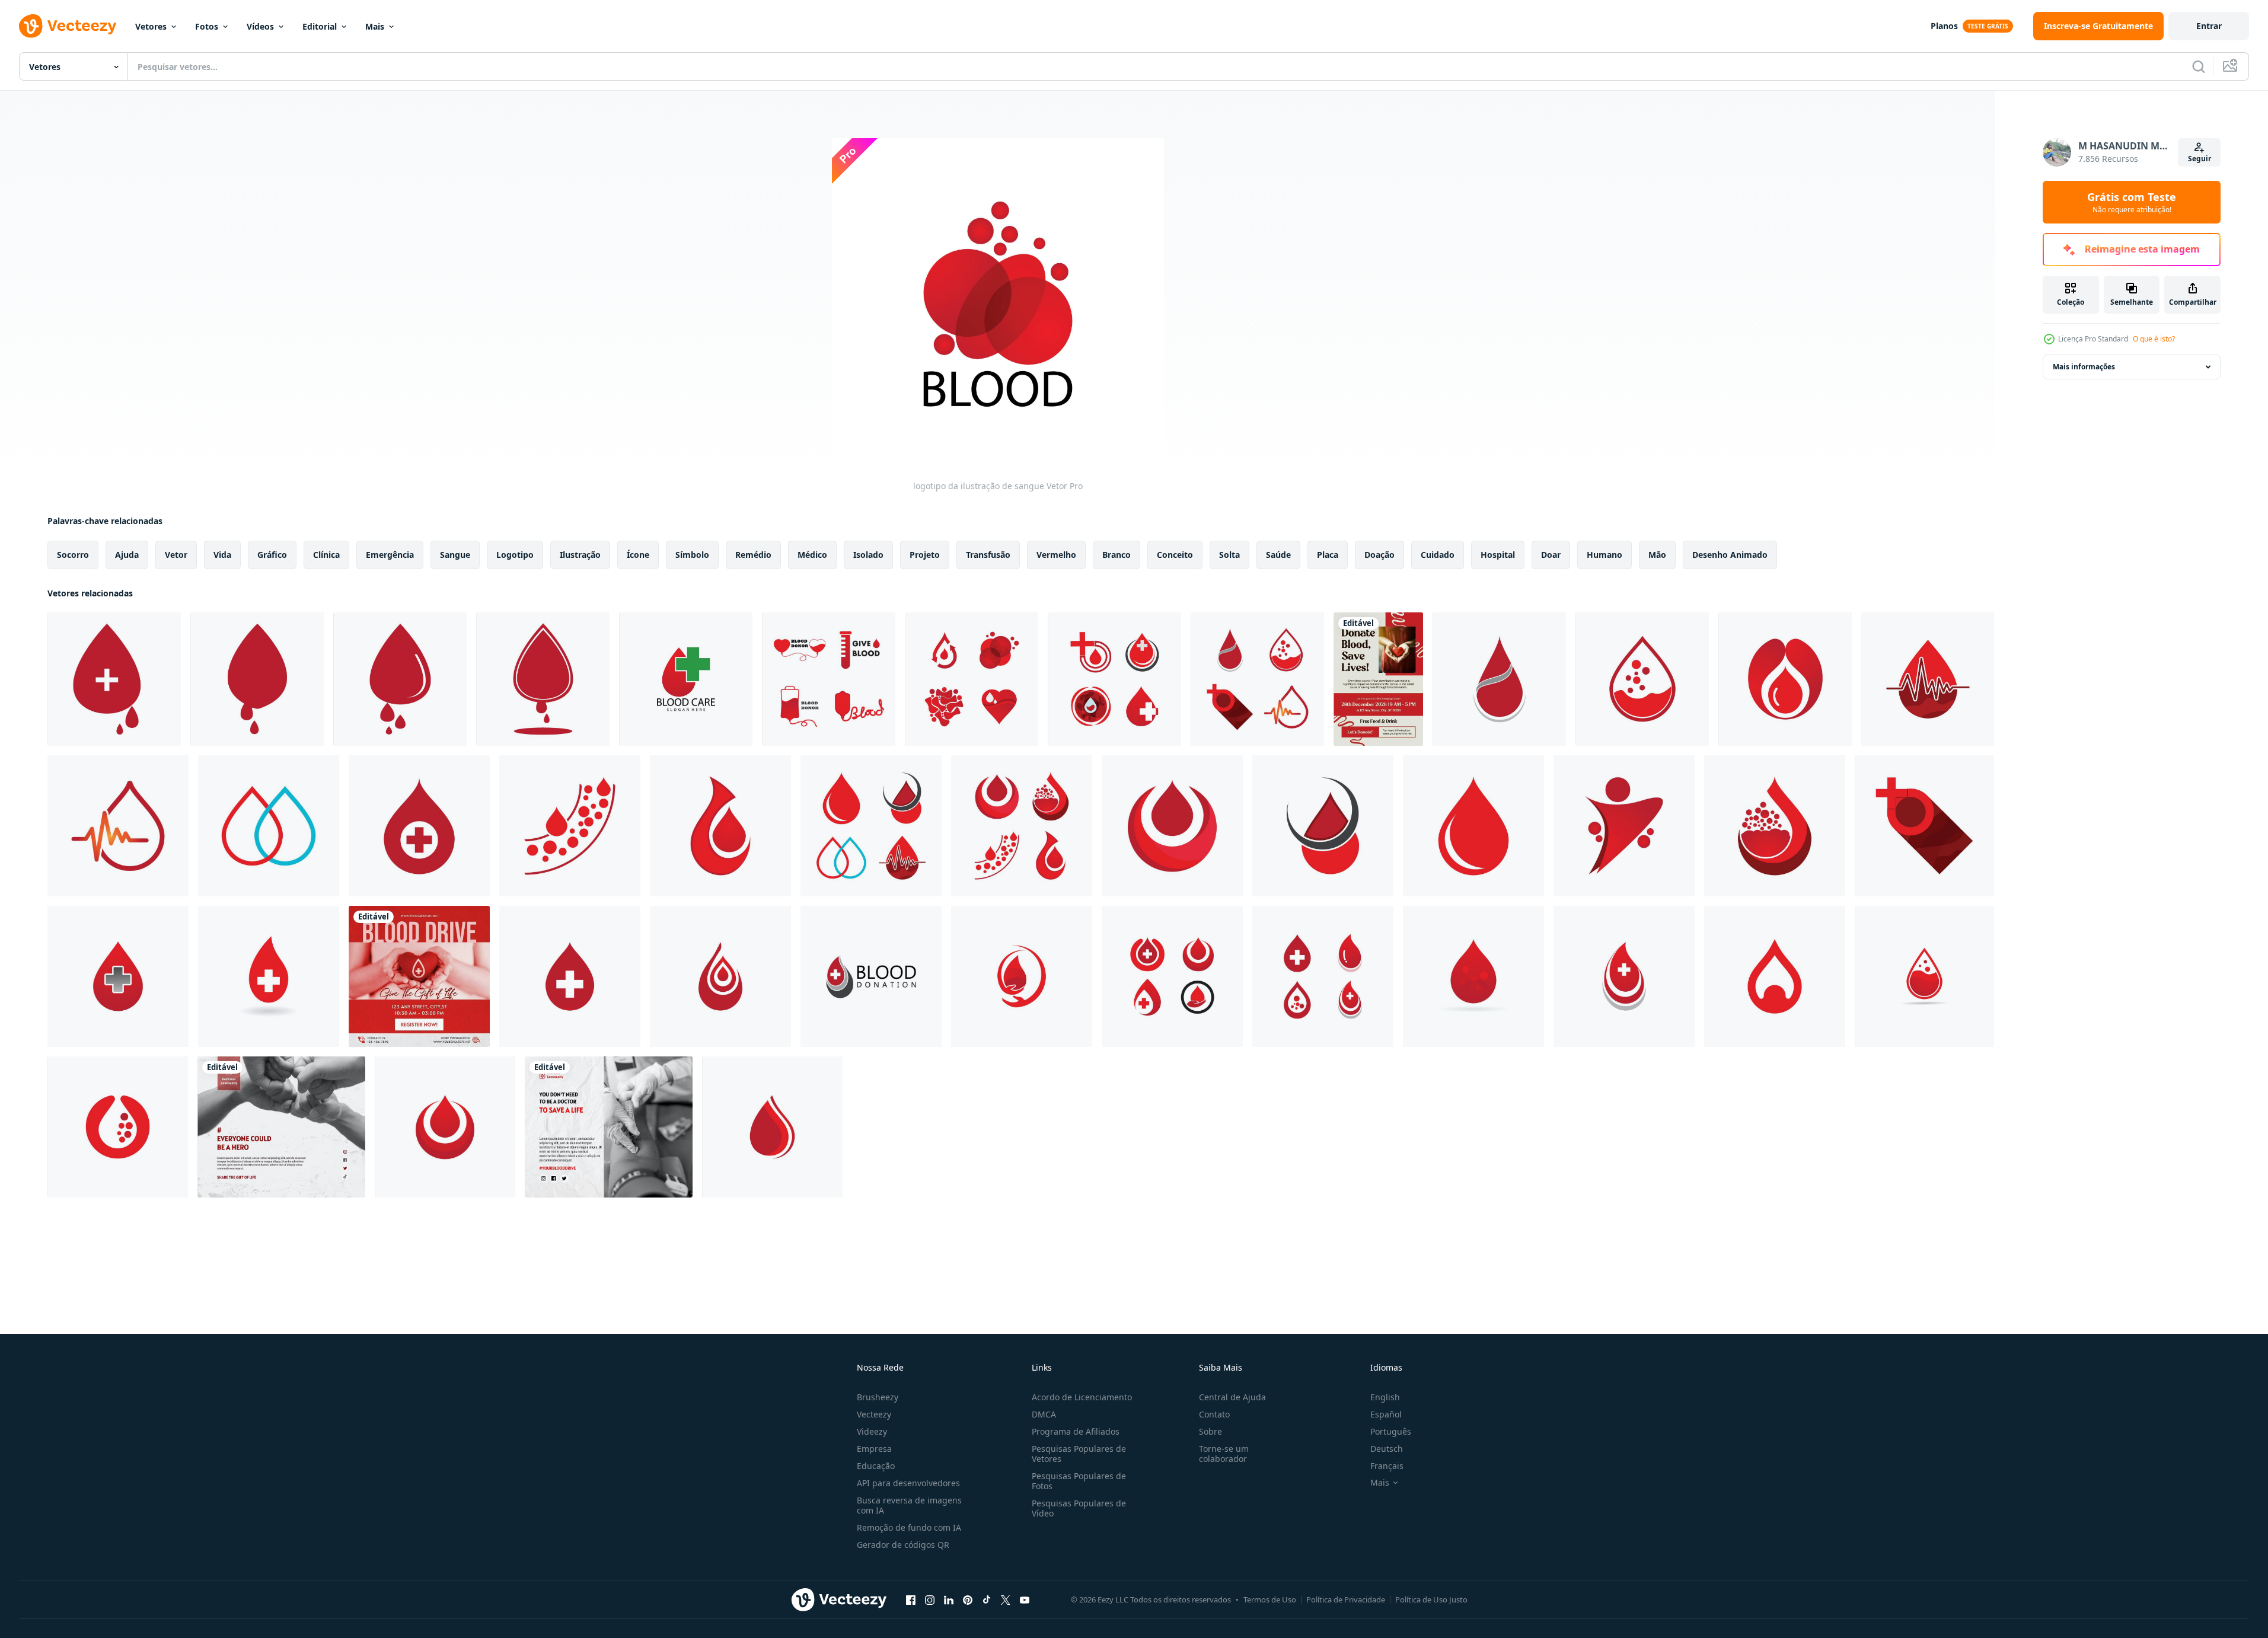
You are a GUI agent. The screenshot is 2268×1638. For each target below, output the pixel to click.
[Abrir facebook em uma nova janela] (911, 1599)
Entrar (2209, 26)
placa (1328, 555)
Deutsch (1387, 1449)
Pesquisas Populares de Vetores (1079, 1454)
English (1385, 1397)
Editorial (320, 26)
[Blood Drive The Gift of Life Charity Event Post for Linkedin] (419, 976)
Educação (876, 1466)
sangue (455, 555)
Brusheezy (878, 1397)
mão (1657, 555)
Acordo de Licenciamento (1082, 1397)
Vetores (151, 26)
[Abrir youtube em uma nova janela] (1025, 1599)
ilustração (580, 555)
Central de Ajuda (1232, 1397)
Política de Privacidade (1346, 1599)
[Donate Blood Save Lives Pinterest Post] (1378, 679)
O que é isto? (2154, 339)
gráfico (272, 555)
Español (1386, 1414)
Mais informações (2084, 367)
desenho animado (1730, 555)
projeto (925, 555)
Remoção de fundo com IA (909, 1527)
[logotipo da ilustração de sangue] (829, 679)
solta (1229, 555)
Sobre (1210, 1431)
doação (1379, 555)
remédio (753, 555)
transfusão (988, 555)
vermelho (1056, 555)
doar (1551, 555)
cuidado (1438, 555)
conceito (1175, 555)
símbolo (692, 555)
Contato (1214, 1414)
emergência (390, 555)
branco (1117, 555)
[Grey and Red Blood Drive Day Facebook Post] (609, 1127)
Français (1387, 1466)
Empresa (874, 1449)
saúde (1278, 555)
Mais (375, 26)
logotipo (515, 555)
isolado (868, 555)
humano (1604, 555)
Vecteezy (874, 1414)
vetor (176, 555)
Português (1391, 1431)
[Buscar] (2199, 66)
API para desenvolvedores (908, 1483)
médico (812, 555)
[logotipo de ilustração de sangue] (686, 679)
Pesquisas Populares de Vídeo (1079, 1508)
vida (222, 555)
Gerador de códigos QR (903, 1545)
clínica (326, 555)
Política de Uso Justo (1431, 1599)
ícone (638, 555)
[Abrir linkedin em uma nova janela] (949, 1599)
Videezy (872, 1431)
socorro (73, 555)
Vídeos (260, 26)
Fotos (207, 26)
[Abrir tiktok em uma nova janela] (987, 1599)
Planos (1944, 26)
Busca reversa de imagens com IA (909, 1505)
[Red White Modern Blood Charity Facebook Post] (281, 1127)
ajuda (127, 555)
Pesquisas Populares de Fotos (1079, 1481)
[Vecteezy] (68, 26)
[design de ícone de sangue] (114, 679)
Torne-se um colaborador (1224, 1454)
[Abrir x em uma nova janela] (1006, 1599)
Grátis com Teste (2132, 202)
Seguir (2200, 159)
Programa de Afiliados (1076, 1431)
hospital (1498, 555)
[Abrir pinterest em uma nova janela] (968, 1599)
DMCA (1044, 1414)
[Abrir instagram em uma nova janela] (930, 1599)
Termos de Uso (1270, 1599)
